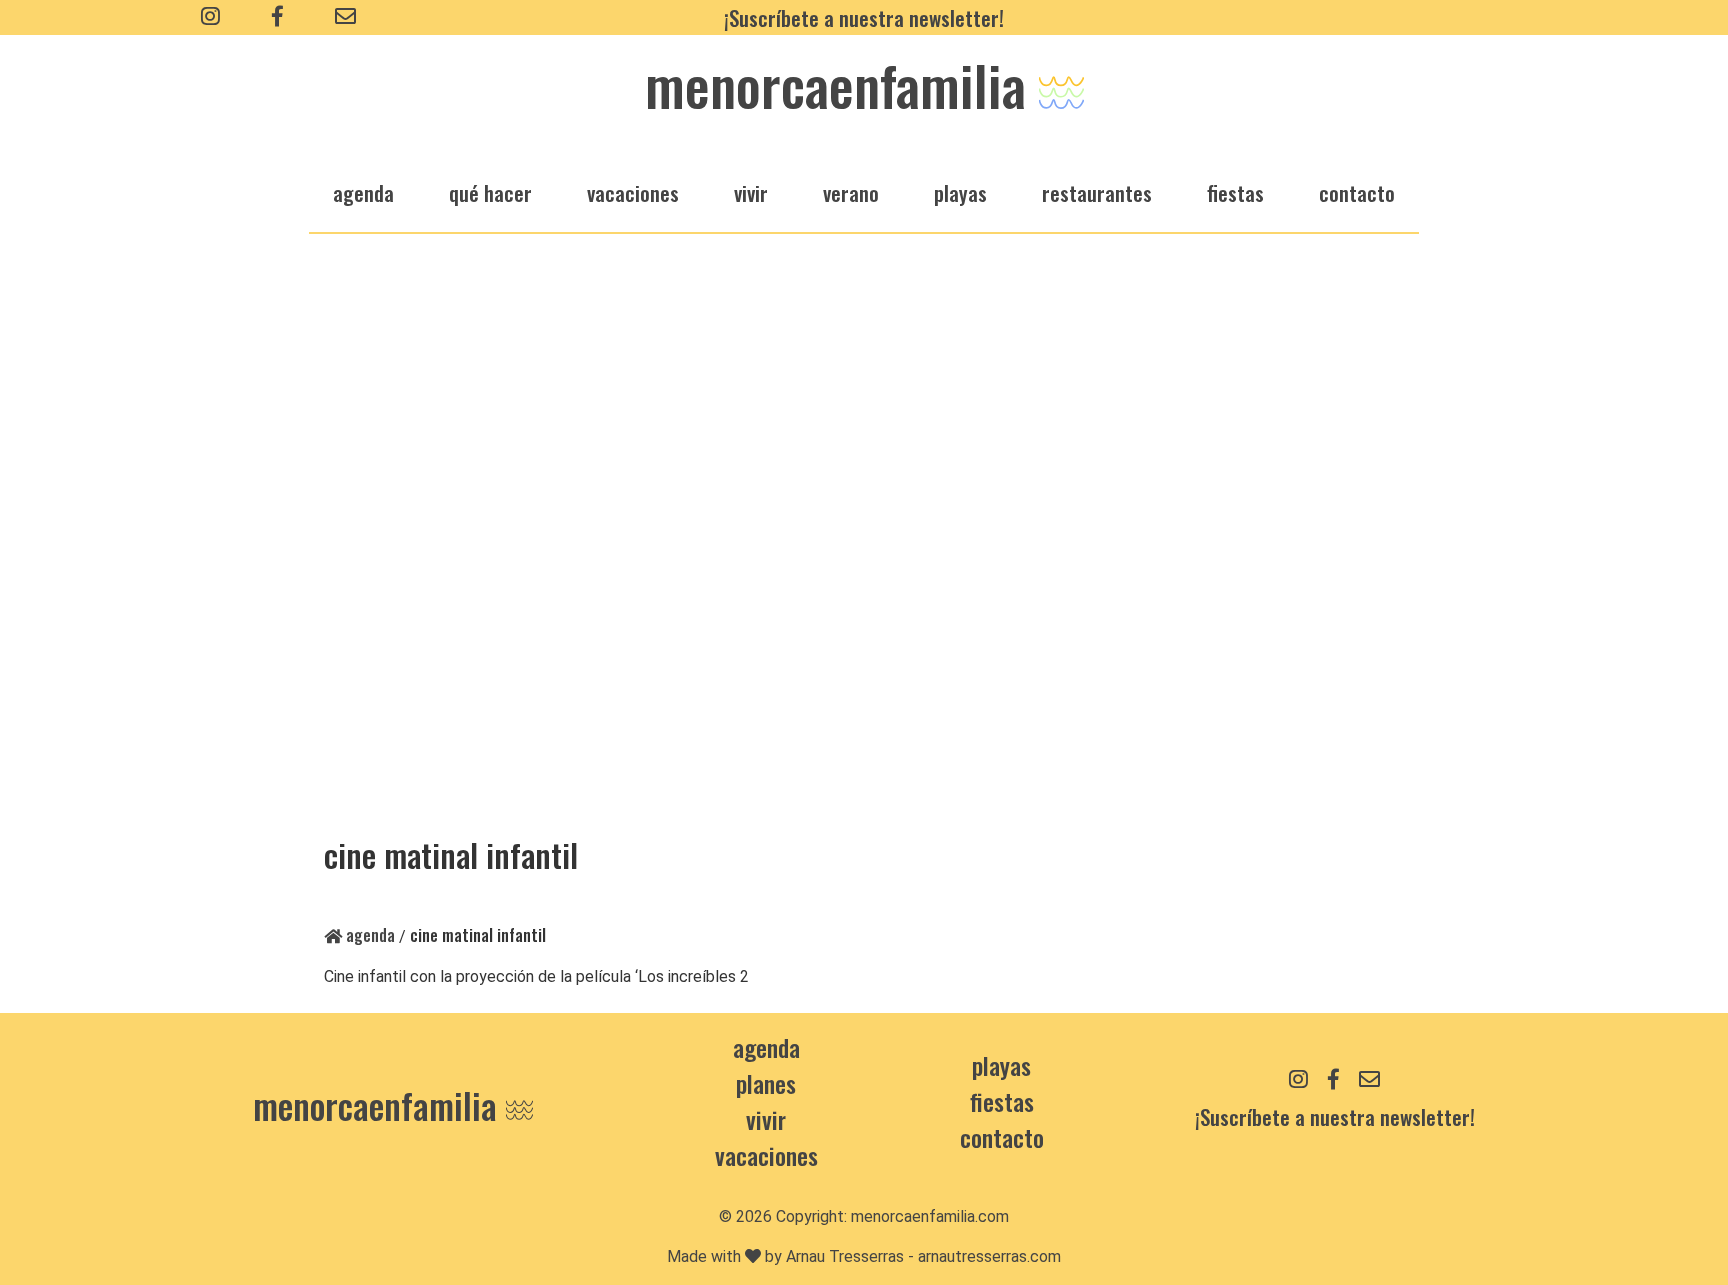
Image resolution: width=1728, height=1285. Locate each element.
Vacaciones (766, 1155)
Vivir (766, 1119)
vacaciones (633, 192)
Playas (1001, 1065)
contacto (1002, 1137)
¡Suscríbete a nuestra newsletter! (864, 17)
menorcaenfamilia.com (930, 1216)
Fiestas (1002, 1101)
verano (851, 192)
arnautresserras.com (989, 1256)
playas (960, 192)
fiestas (1235, 192)
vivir (751, 192)
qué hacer (490, 192)
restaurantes (1097, 192)
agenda (363, 192)
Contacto (1357, 192)
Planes (766, 1083)
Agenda (368, 935)
